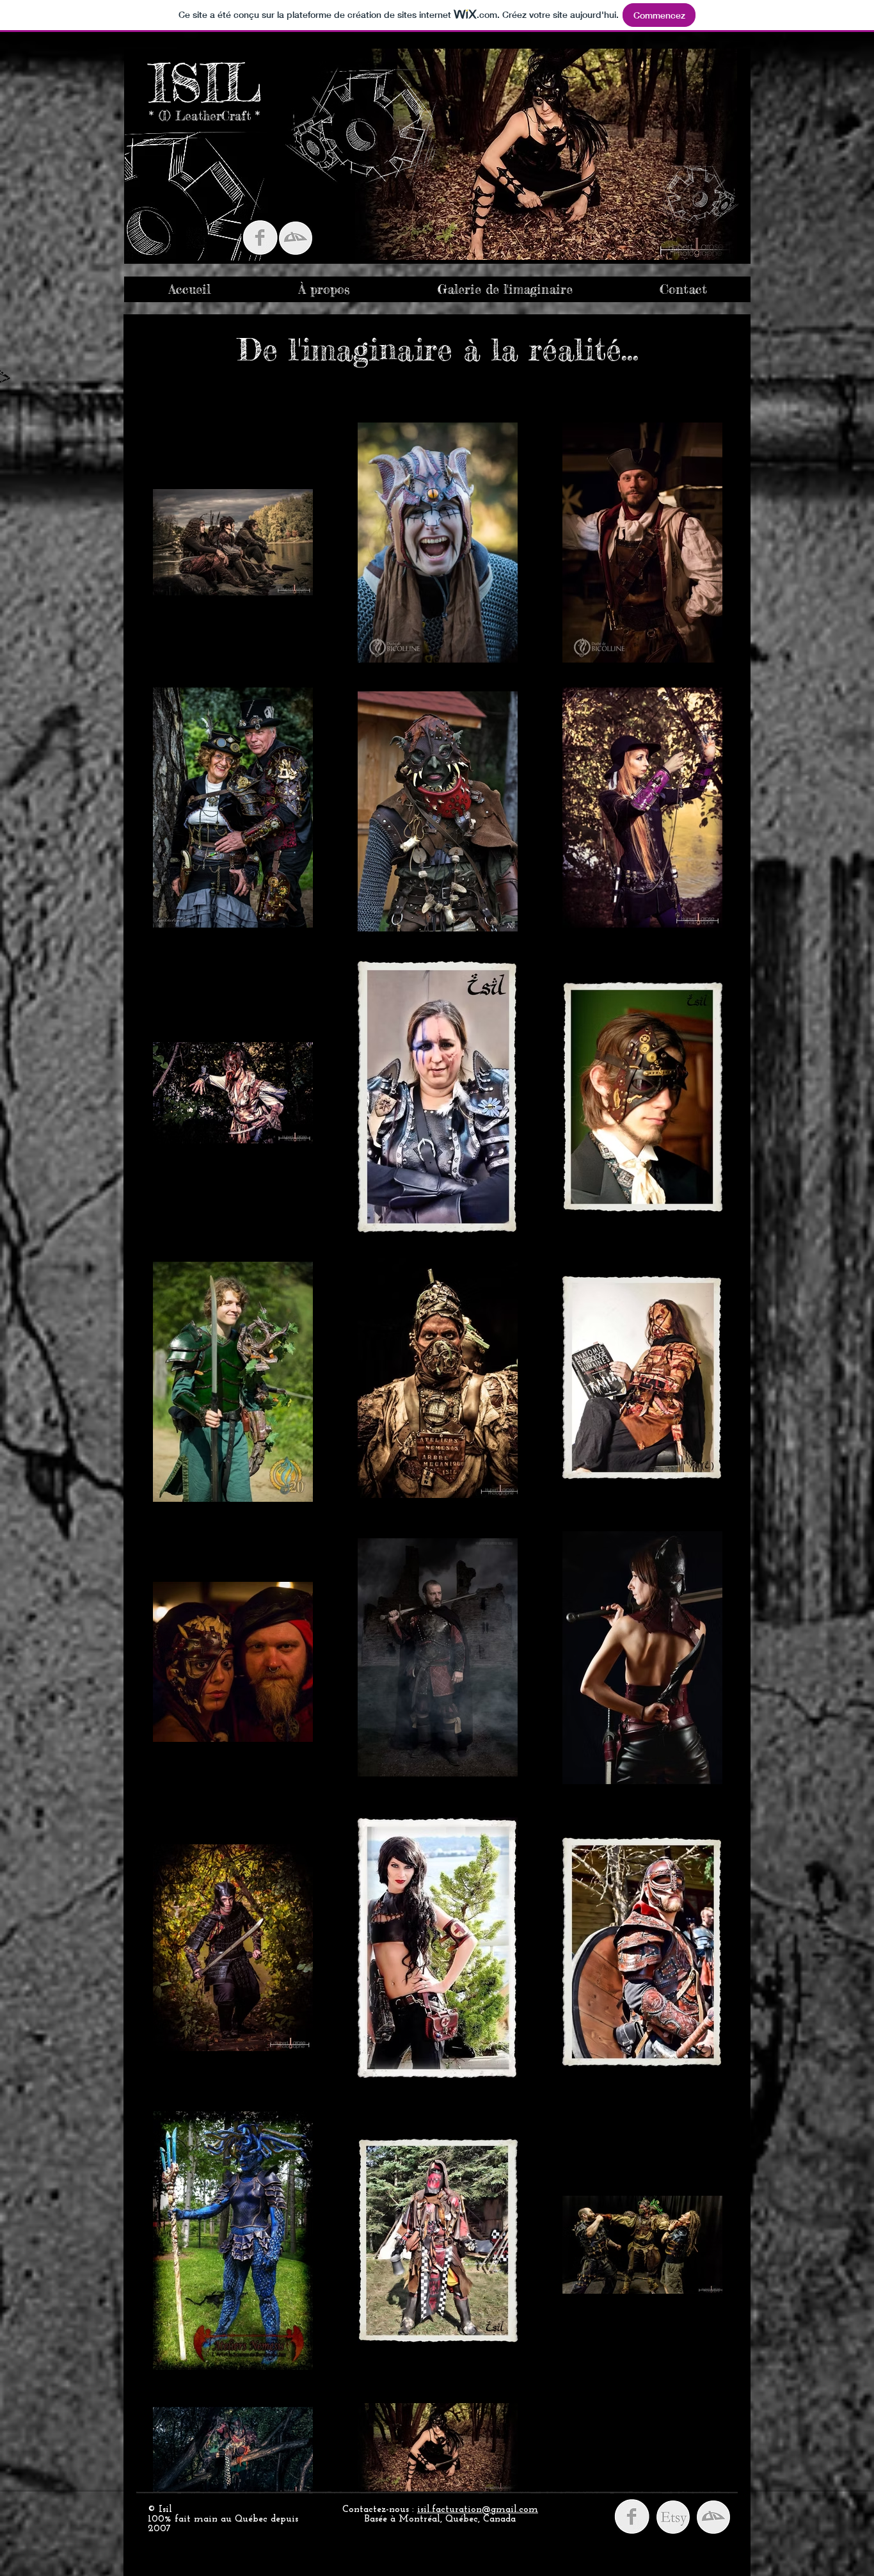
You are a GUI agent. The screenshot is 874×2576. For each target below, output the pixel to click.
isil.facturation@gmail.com (478, 2510)
